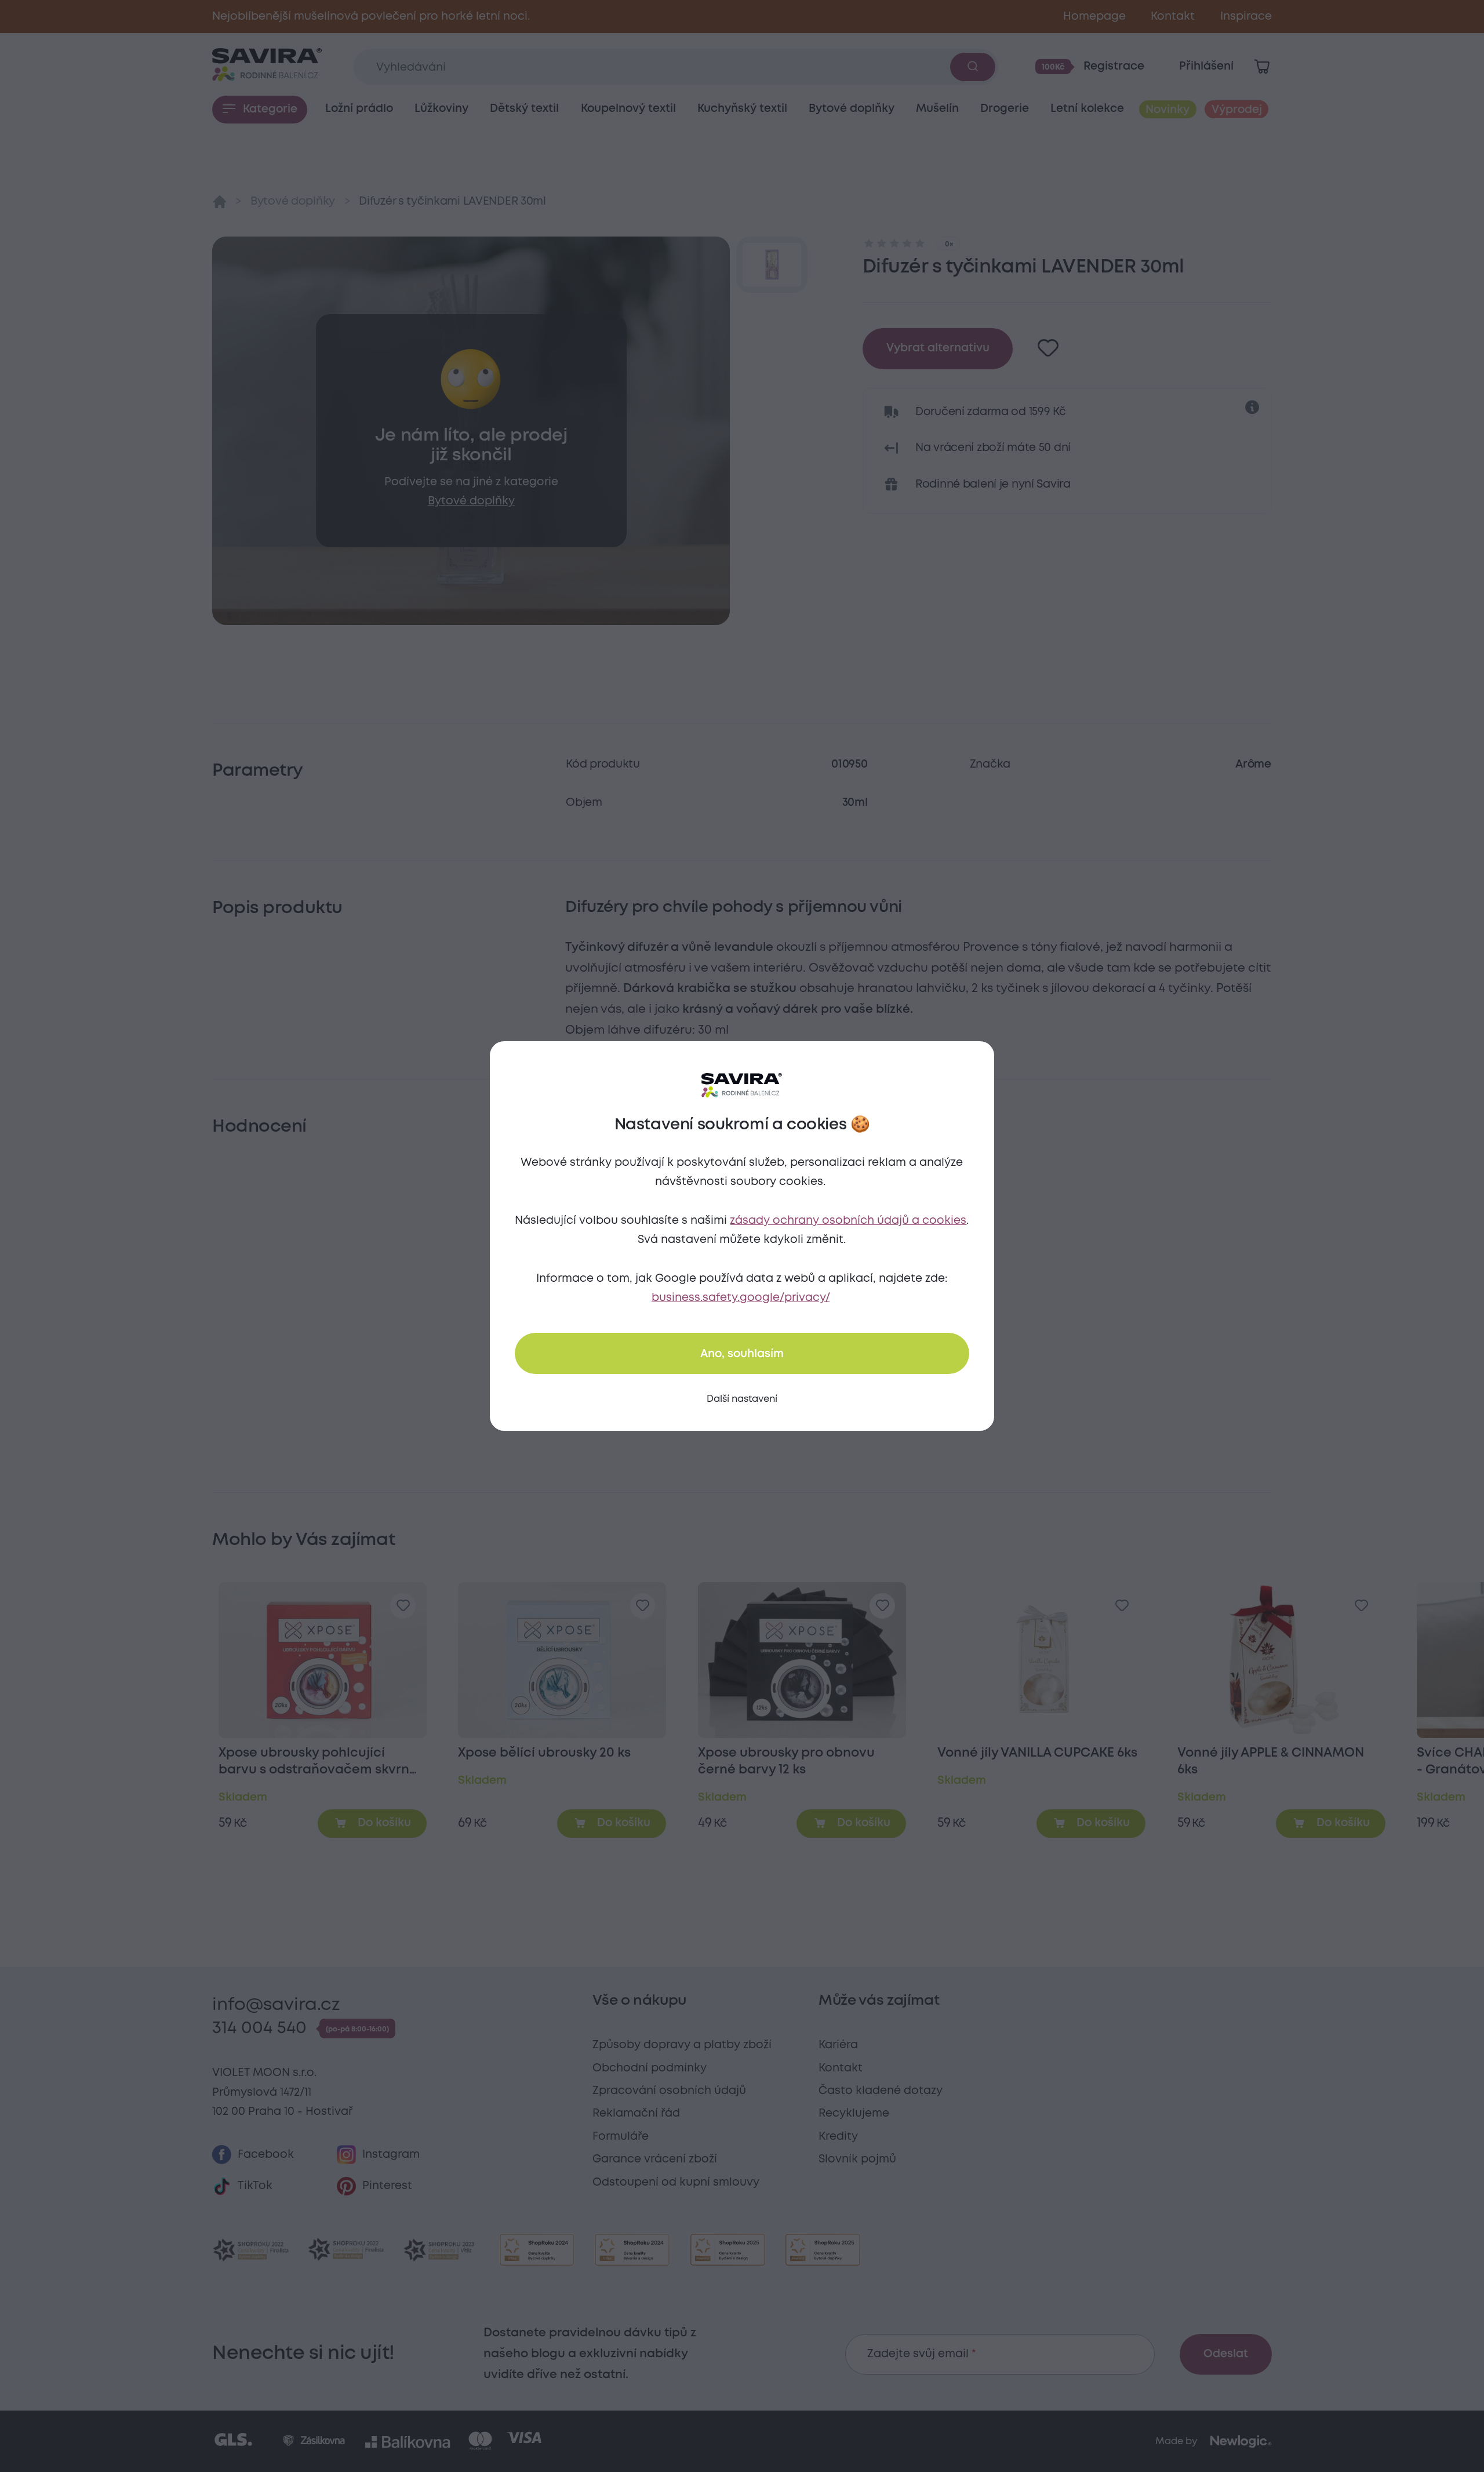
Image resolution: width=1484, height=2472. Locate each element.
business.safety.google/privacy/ (741, 1298)
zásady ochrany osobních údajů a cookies (848, 1221)
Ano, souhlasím (742, 1354)
